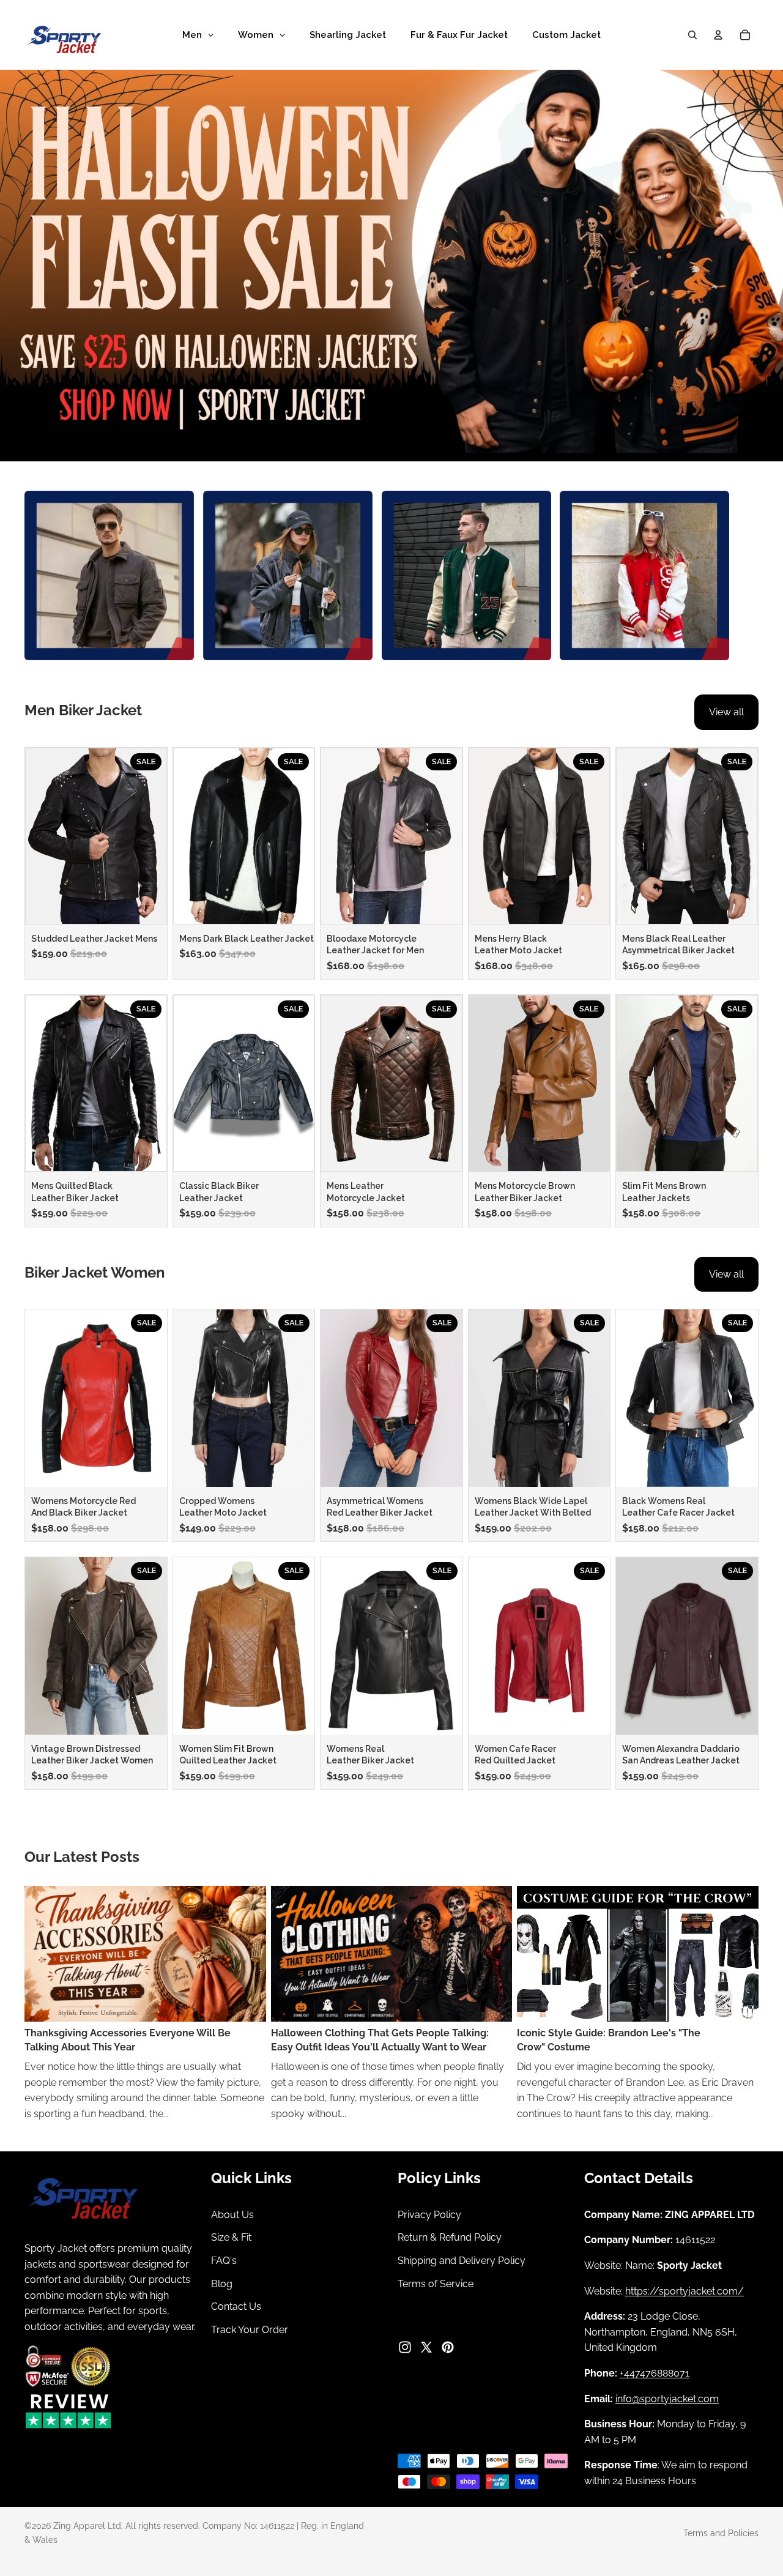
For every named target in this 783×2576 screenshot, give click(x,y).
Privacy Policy (429, 2215)
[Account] (718, 35)
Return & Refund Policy (450, 2237)
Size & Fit (231, 2237)
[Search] (692, 35)
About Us (232, 2215)
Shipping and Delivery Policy (462, 2261)
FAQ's (224, 2261)
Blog (222, 2283)
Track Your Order (250, 2329)
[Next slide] (153, 836)
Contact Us (236, 2306)
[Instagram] (405, 2347)
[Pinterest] (448, 2347)
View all (726, 712)
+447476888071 (655, 2373)
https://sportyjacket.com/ (685, 2291)
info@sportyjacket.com (667, 2398)
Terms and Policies (721, 2533)
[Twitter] (426, 2347)
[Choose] (147, 905)
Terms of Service (436, 2283)
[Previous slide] (39, 836)
